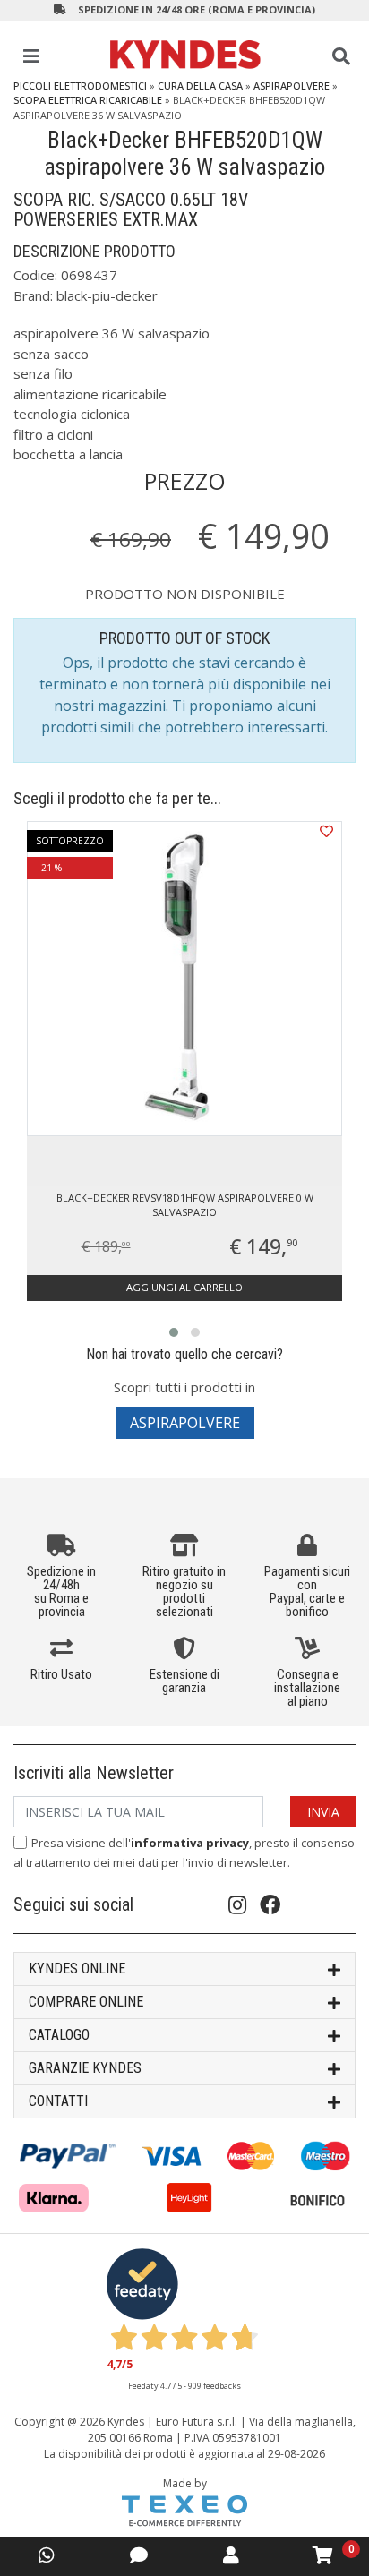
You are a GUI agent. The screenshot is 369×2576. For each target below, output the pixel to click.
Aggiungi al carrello (184, 1287)
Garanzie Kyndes (85, 2068)
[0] (323, 2555)
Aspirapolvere (292, 86)
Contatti (58, 2101)
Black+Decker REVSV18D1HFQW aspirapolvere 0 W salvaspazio (185, 1205)
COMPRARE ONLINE (86, 2002)
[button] (174, 1332)
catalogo (59, 2035)
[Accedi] (231, 2555)
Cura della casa (200, 86)
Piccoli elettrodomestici (80, 86)
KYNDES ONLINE (77, 1968)
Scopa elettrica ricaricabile (88, 100)
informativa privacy (190, 1843)
